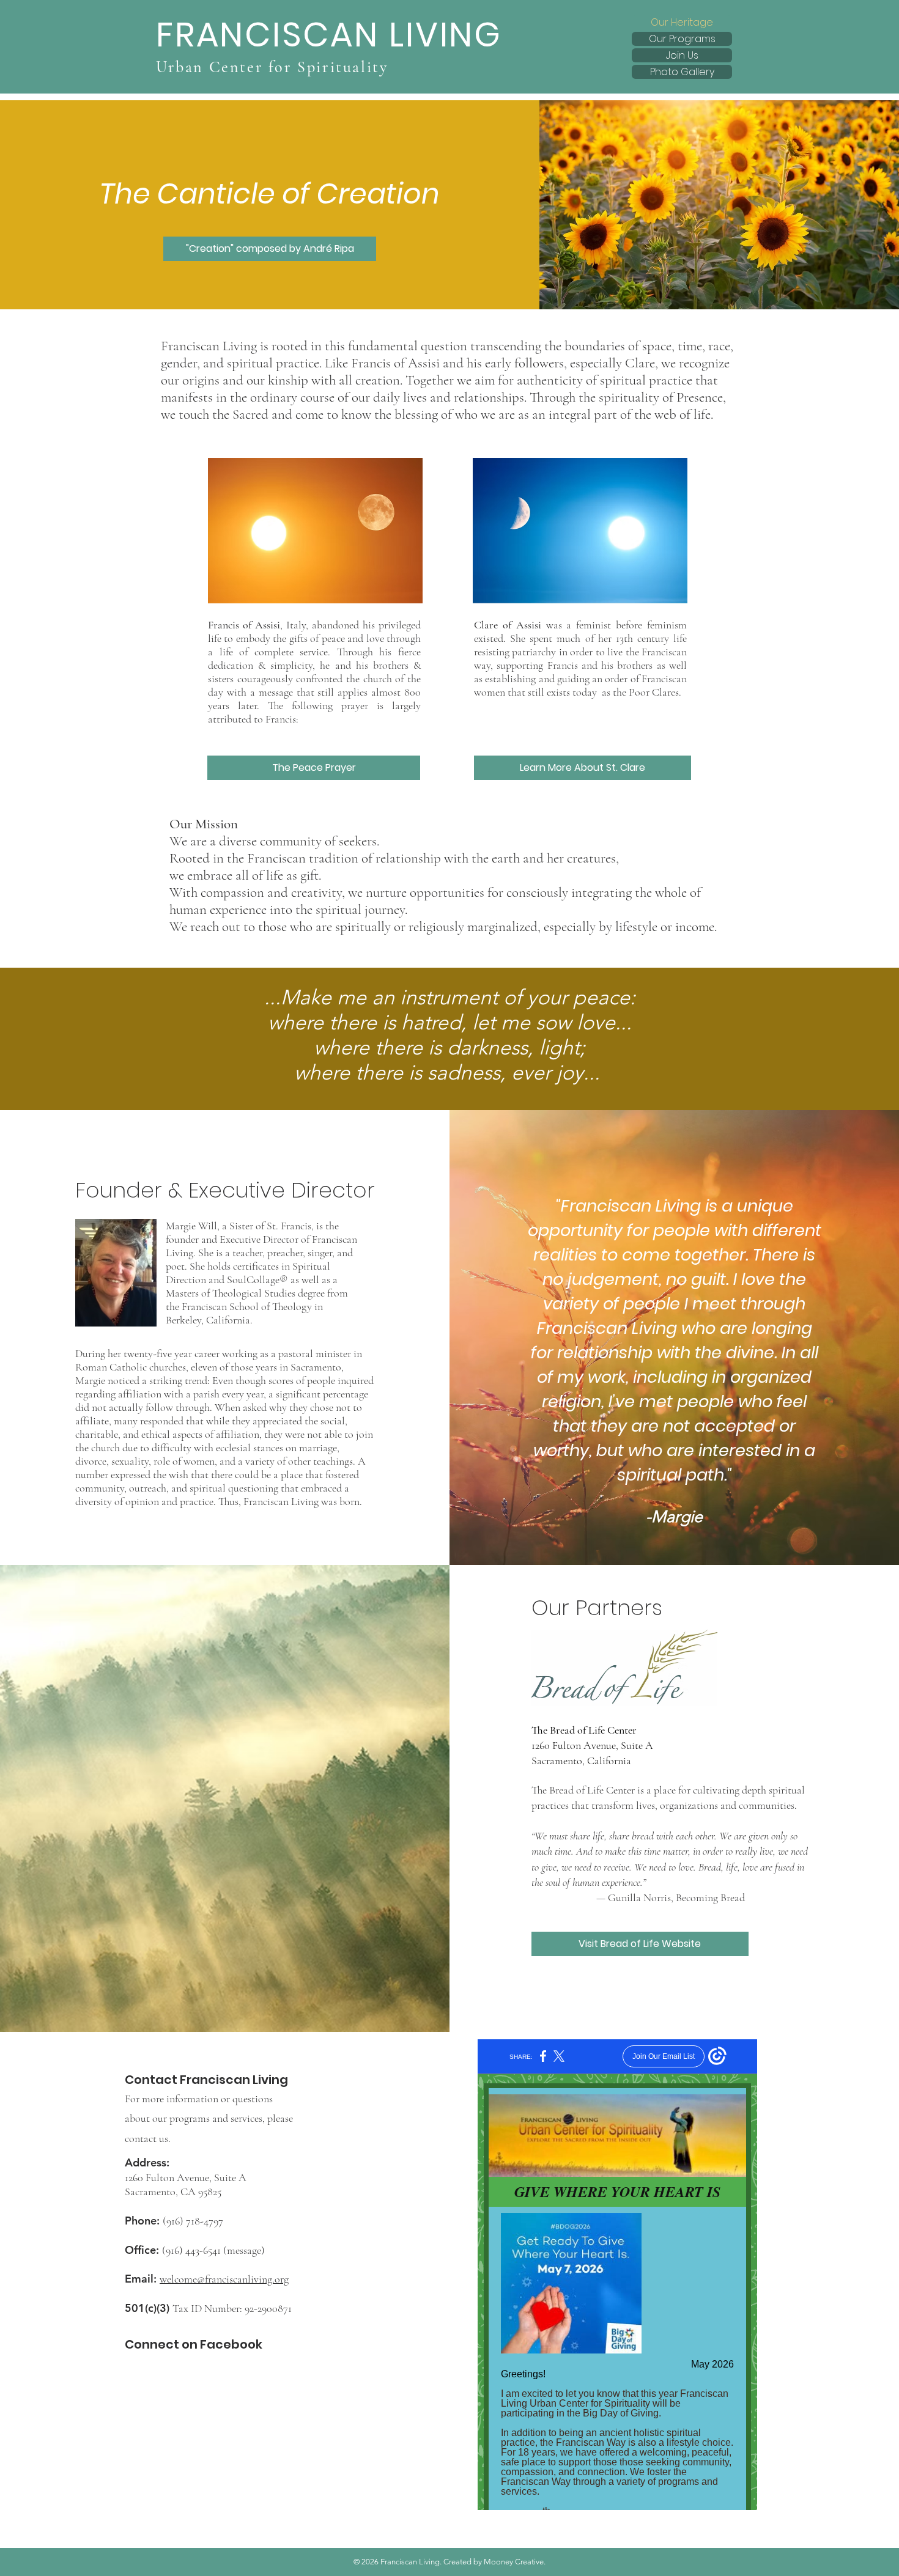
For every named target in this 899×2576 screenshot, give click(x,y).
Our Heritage (682, 22)
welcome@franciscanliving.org (224, 2279)
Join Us (682, 55)
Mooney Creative (514, 2562)
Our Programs (682, 39)
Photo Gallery (682, 72)
